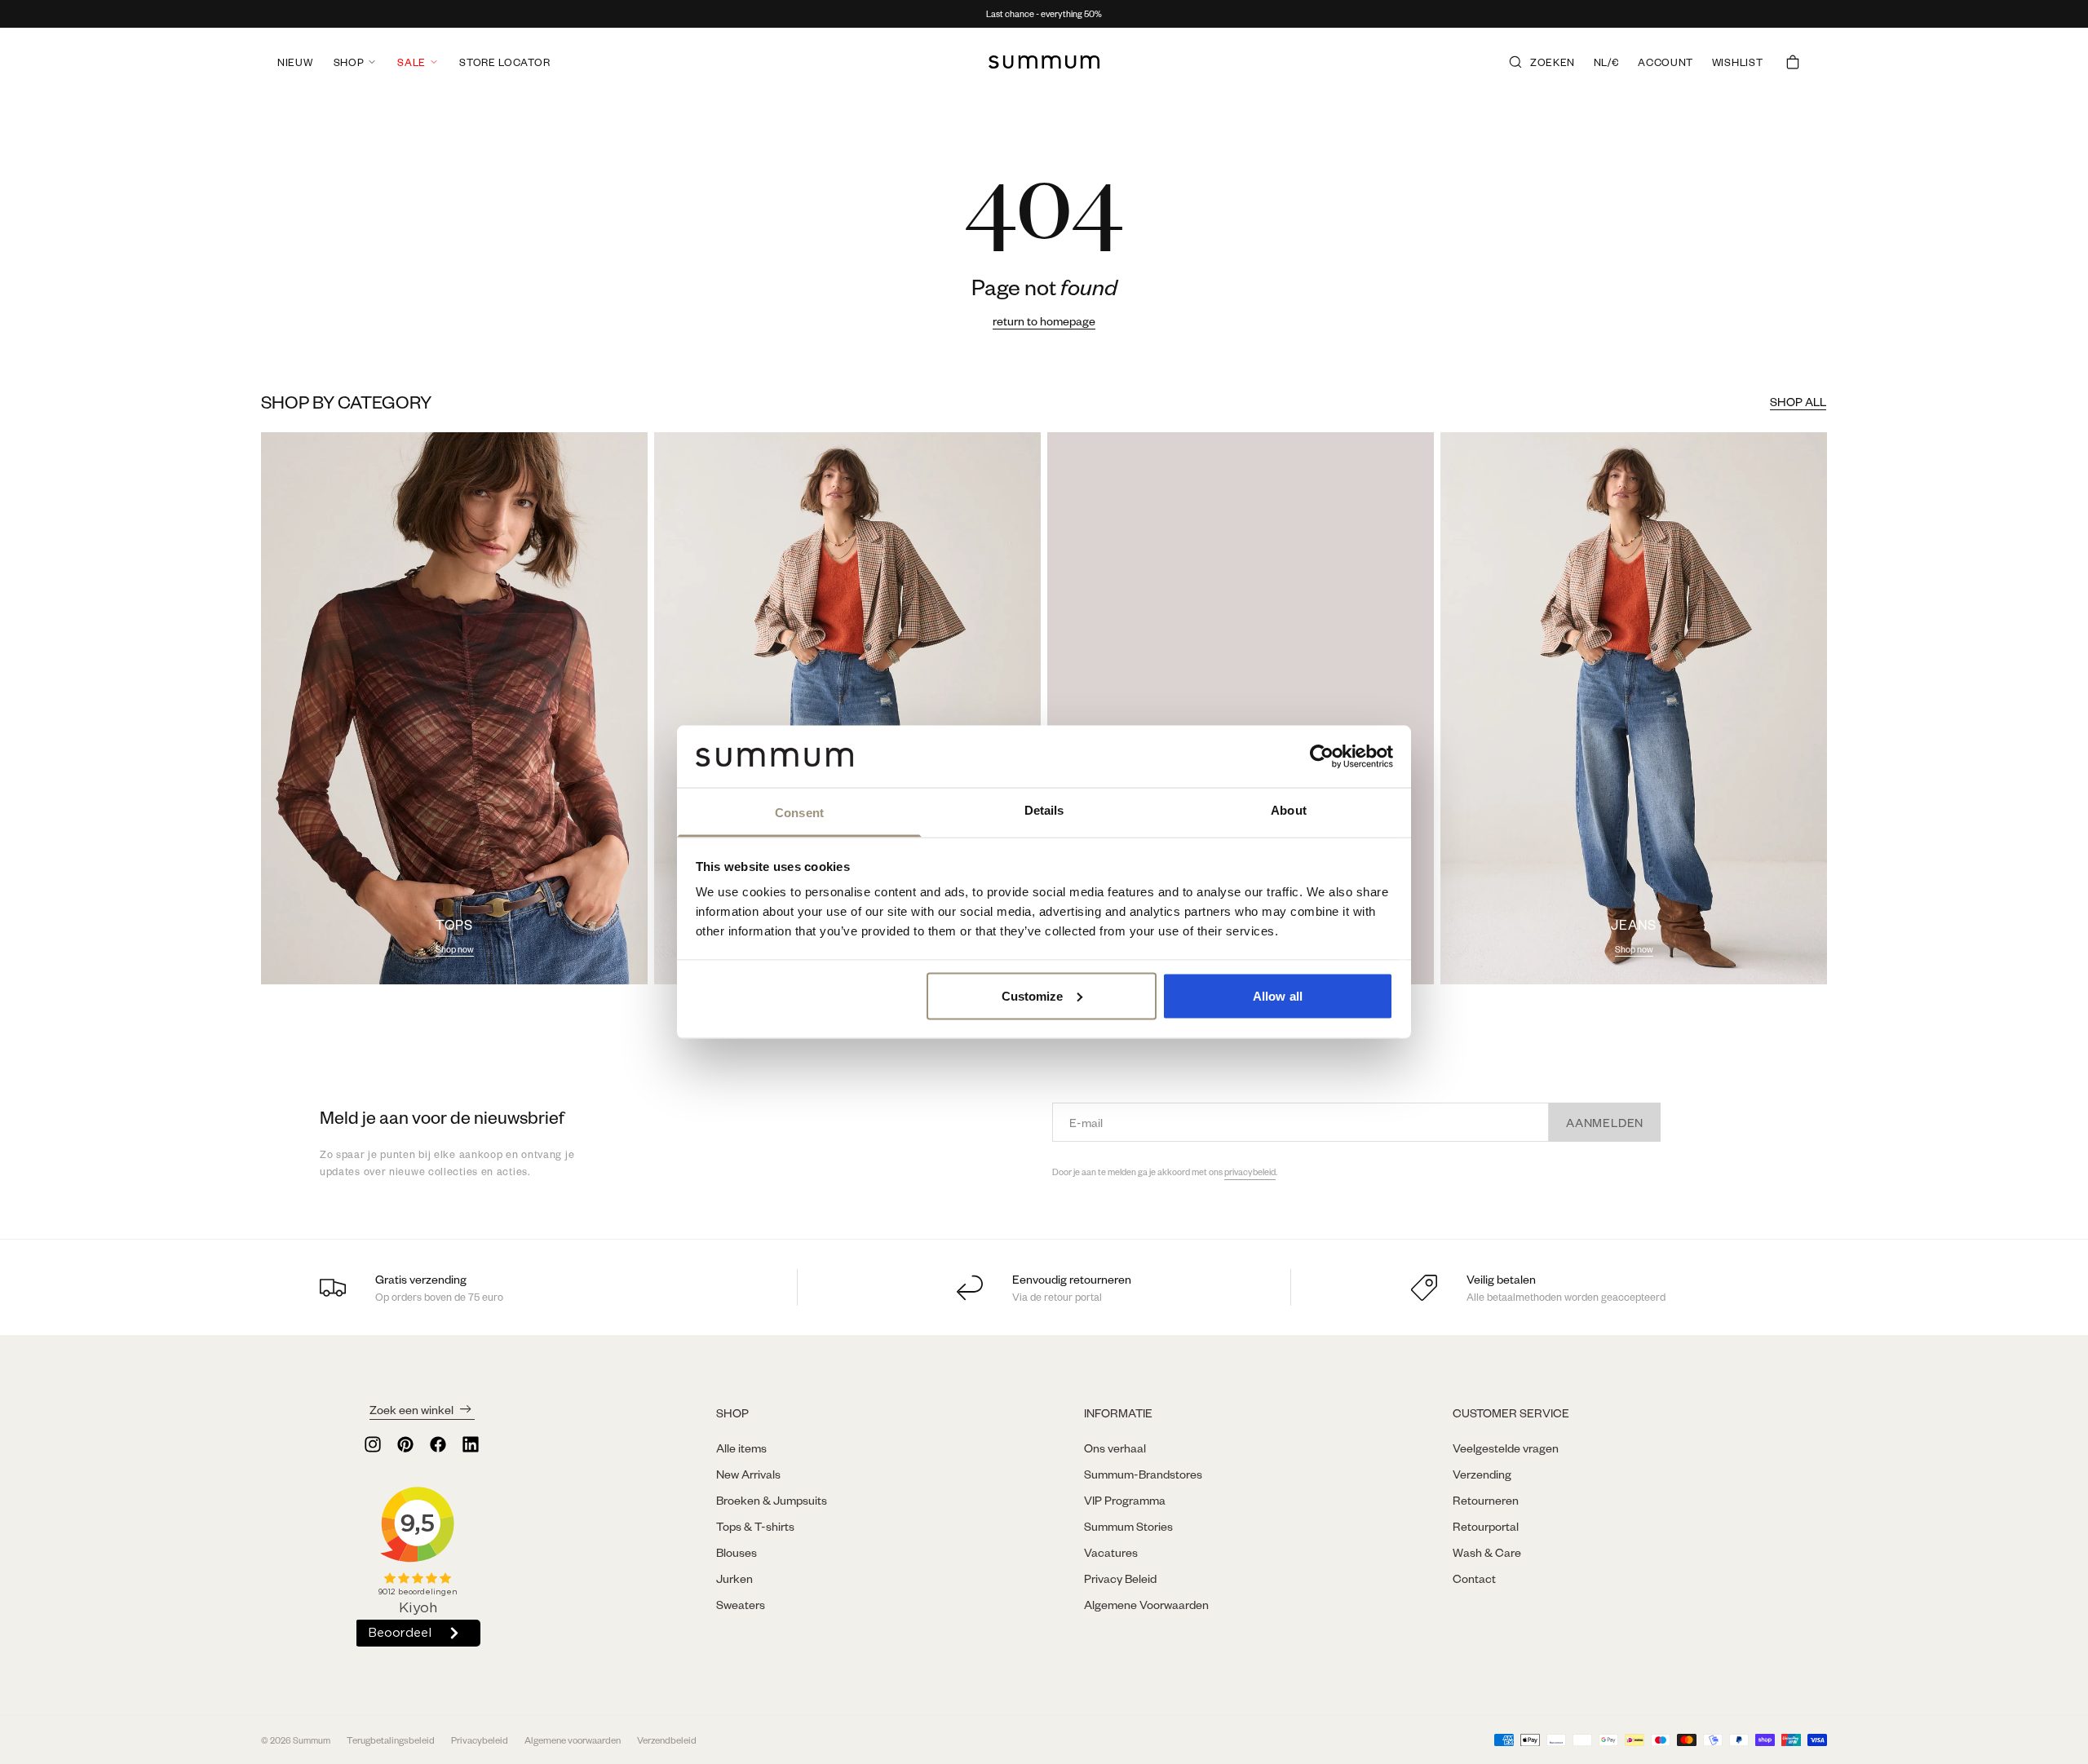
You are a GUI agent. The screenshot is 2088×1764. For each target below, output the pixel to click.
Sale (411, 62)
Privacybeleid (480, 1740)
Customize (1033, 995)
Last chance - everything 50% (1044, 14)
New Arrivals (748, 1474)
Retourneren (1486, 1500)
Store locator (504, 62)
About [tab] (1289, 810)
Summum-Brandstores (1143, 1474)
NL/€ (1607, 62)
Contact (1474, 1578)
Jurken (734, 1578)
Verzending (1482, 1474)
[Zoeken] (1515, 62)
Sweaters (741, 1604)
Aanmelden (1605, 1122)
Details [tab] (1044, 810)
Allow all (1278, 995)
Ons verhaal (1115, 1448)
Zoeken (1553, 62)
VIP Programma (1125, 1500)
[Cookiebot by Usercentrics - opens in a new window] (1322, 756)
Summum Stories (1128, 1526)
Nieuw (295, 62)
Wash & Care (1487, 1552)
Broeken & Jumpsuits (772, 1500)
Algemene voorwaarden (573, 1740)
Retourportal (1486, 1526)
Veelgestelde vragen (1506, 1448)
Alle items (741, 1448)
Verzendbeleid (667, 1740)
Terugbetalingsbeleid (391, 1740)
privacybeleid (1250, 1172)
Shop (349, 62)
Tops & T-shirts (755, 1526)
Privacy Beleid (1120, 1578)
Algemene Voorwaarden (1146, 1604)
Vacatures (1111, 1552)
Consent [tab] (799, 813)
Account (1666, 62)
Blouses (737, 1552)
